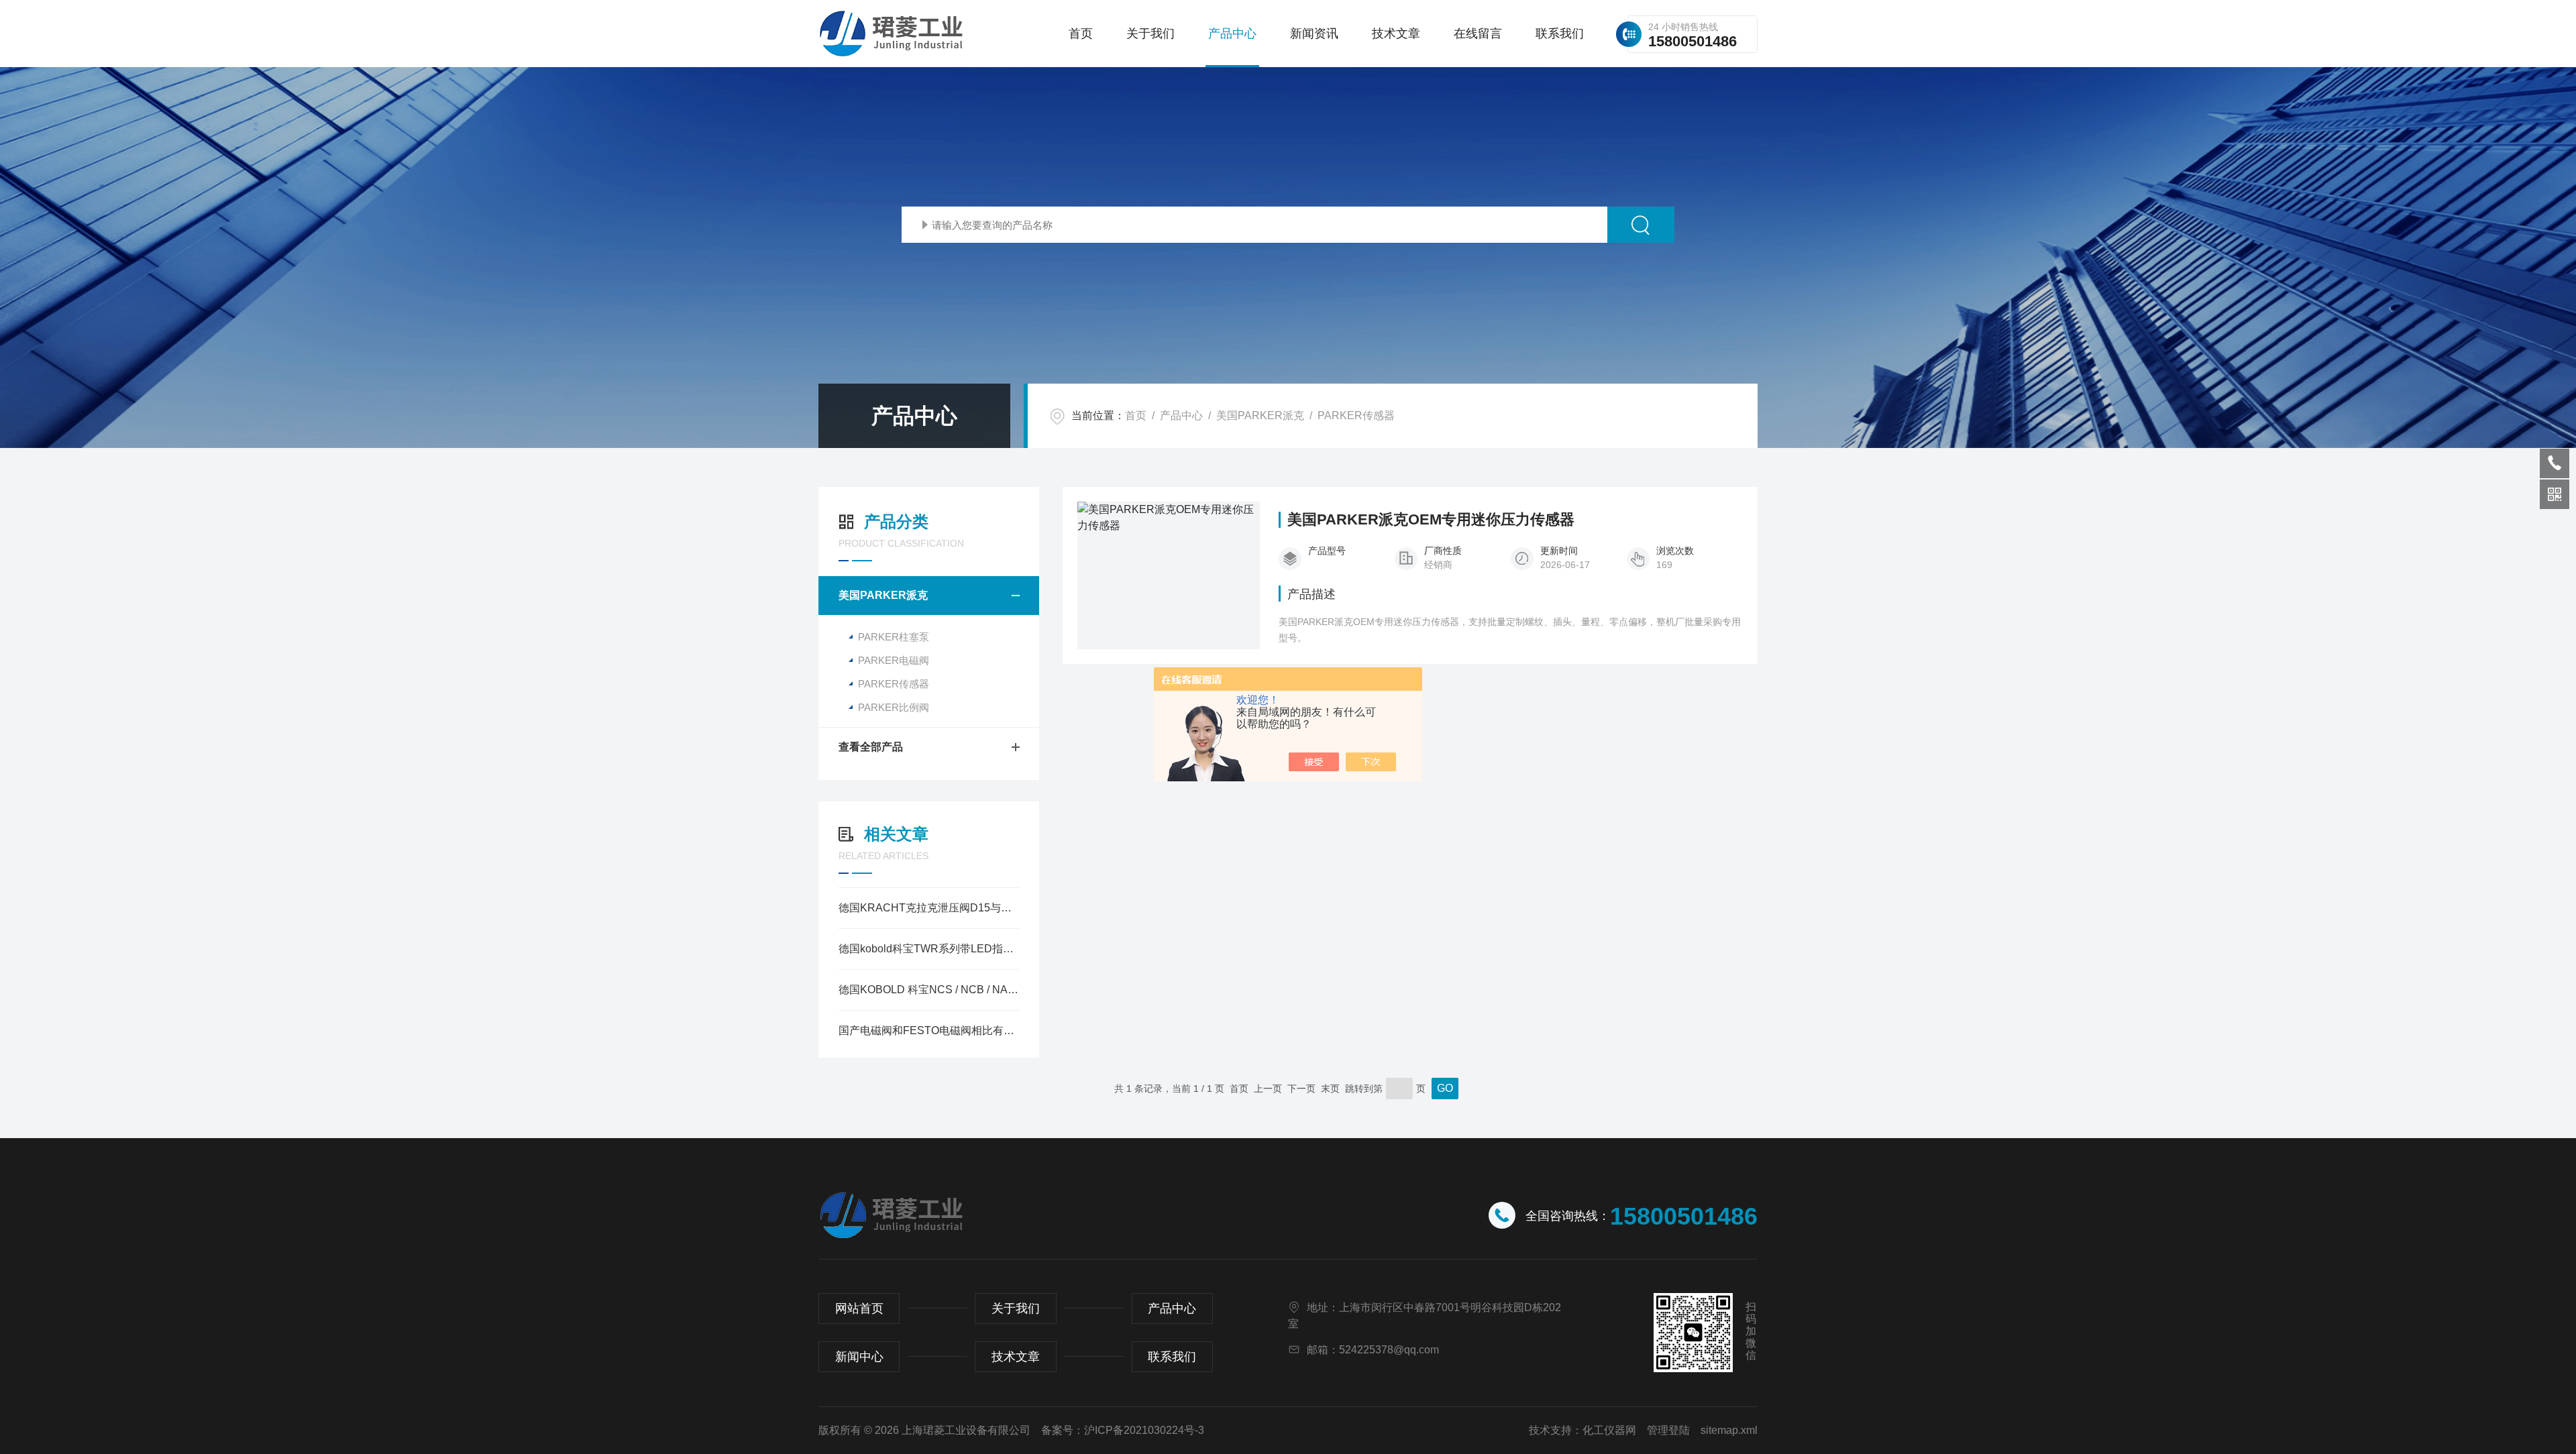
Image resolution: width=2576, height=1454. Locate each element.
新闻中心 (859, 1357)
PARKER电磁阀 (894, 660)
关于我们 (1150, 34)
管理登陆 (1668, 1430)
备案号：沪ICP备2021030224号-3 (1123, 1430)
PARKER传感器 (1356, 415)
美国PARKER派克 (1260, 415)
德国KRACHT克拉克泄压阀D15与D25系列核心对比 (929, 908)
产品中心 (1232, 34)
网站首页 (859, 1308)
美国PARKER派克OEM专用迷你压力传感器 (1431, 520)
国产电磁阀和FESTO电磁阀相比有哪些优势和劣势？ (929, 1030)
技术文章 (1396, 34)
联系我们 (1560, 34)
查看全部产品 (871, 747)
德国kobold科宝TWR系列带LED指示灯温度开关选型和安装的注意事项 (929, 949)
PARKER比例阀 (894, 707)
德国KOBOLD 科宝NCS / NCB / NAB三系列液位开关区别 (929, 990)
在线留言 (1478, 34)
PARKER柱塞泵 (894, 637)
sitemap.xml (1729, 1430)
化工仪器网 (1609, 1430)
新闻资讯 (1314, 34)
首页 (1081, 34)
